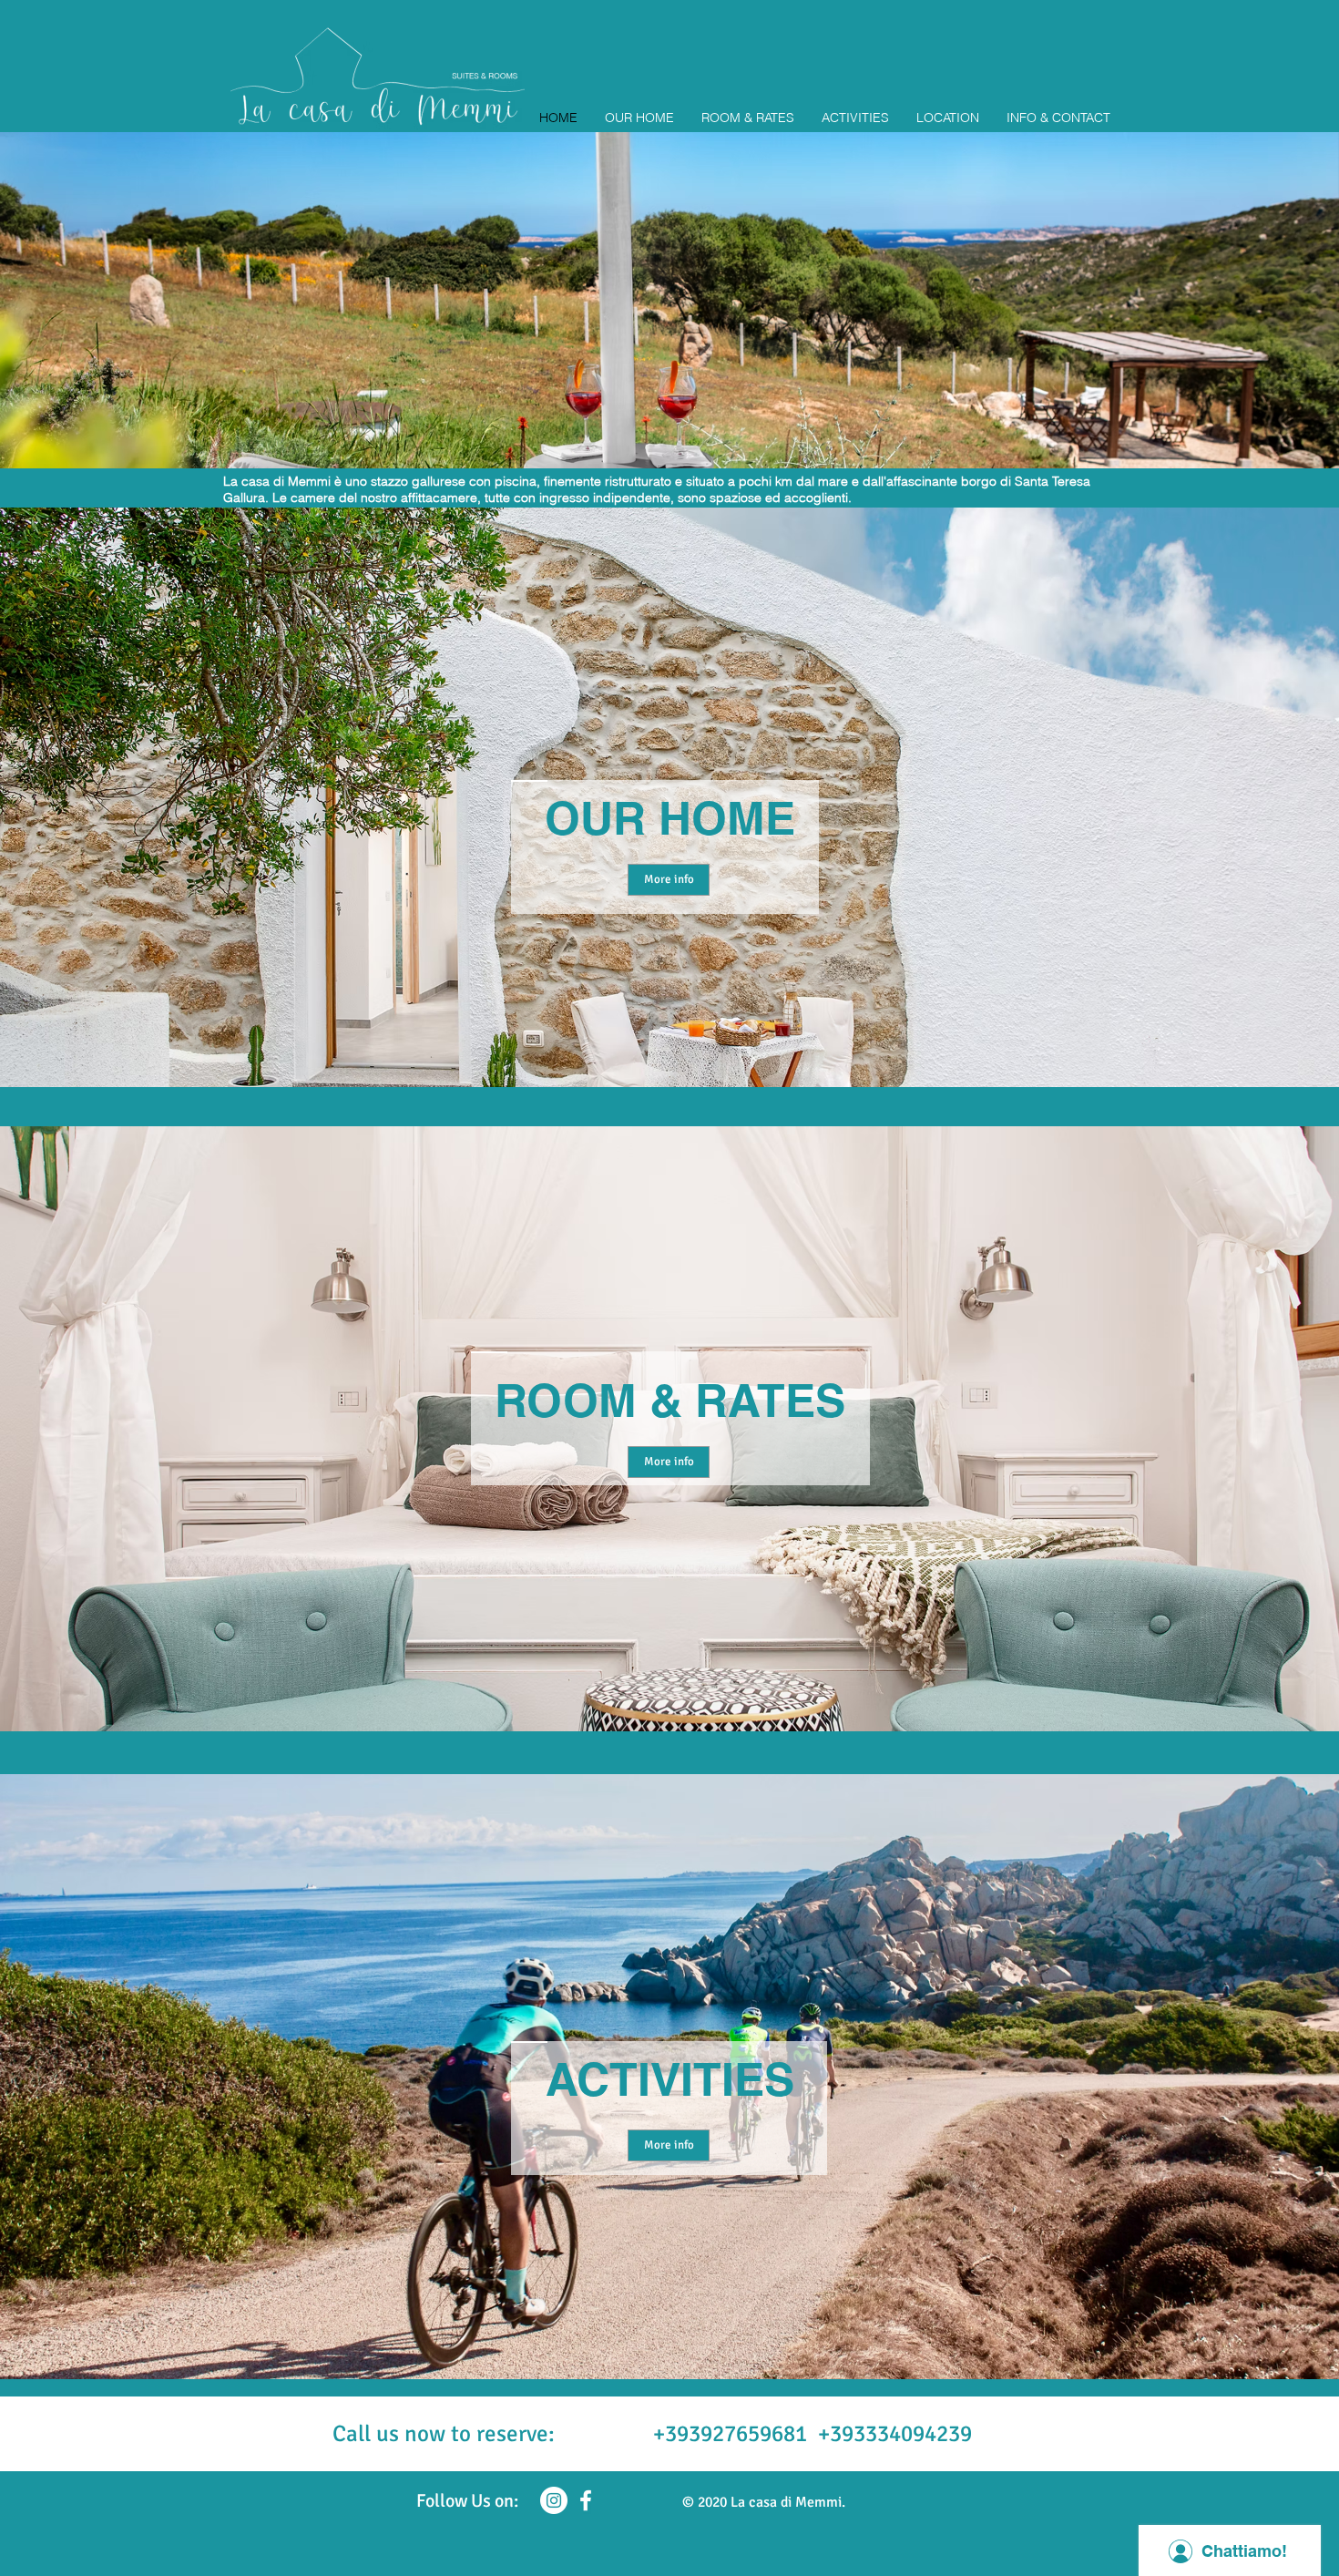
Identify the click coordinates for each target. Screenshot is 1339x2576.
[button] (669, 300)
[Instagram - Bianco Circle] (554, 2500)
